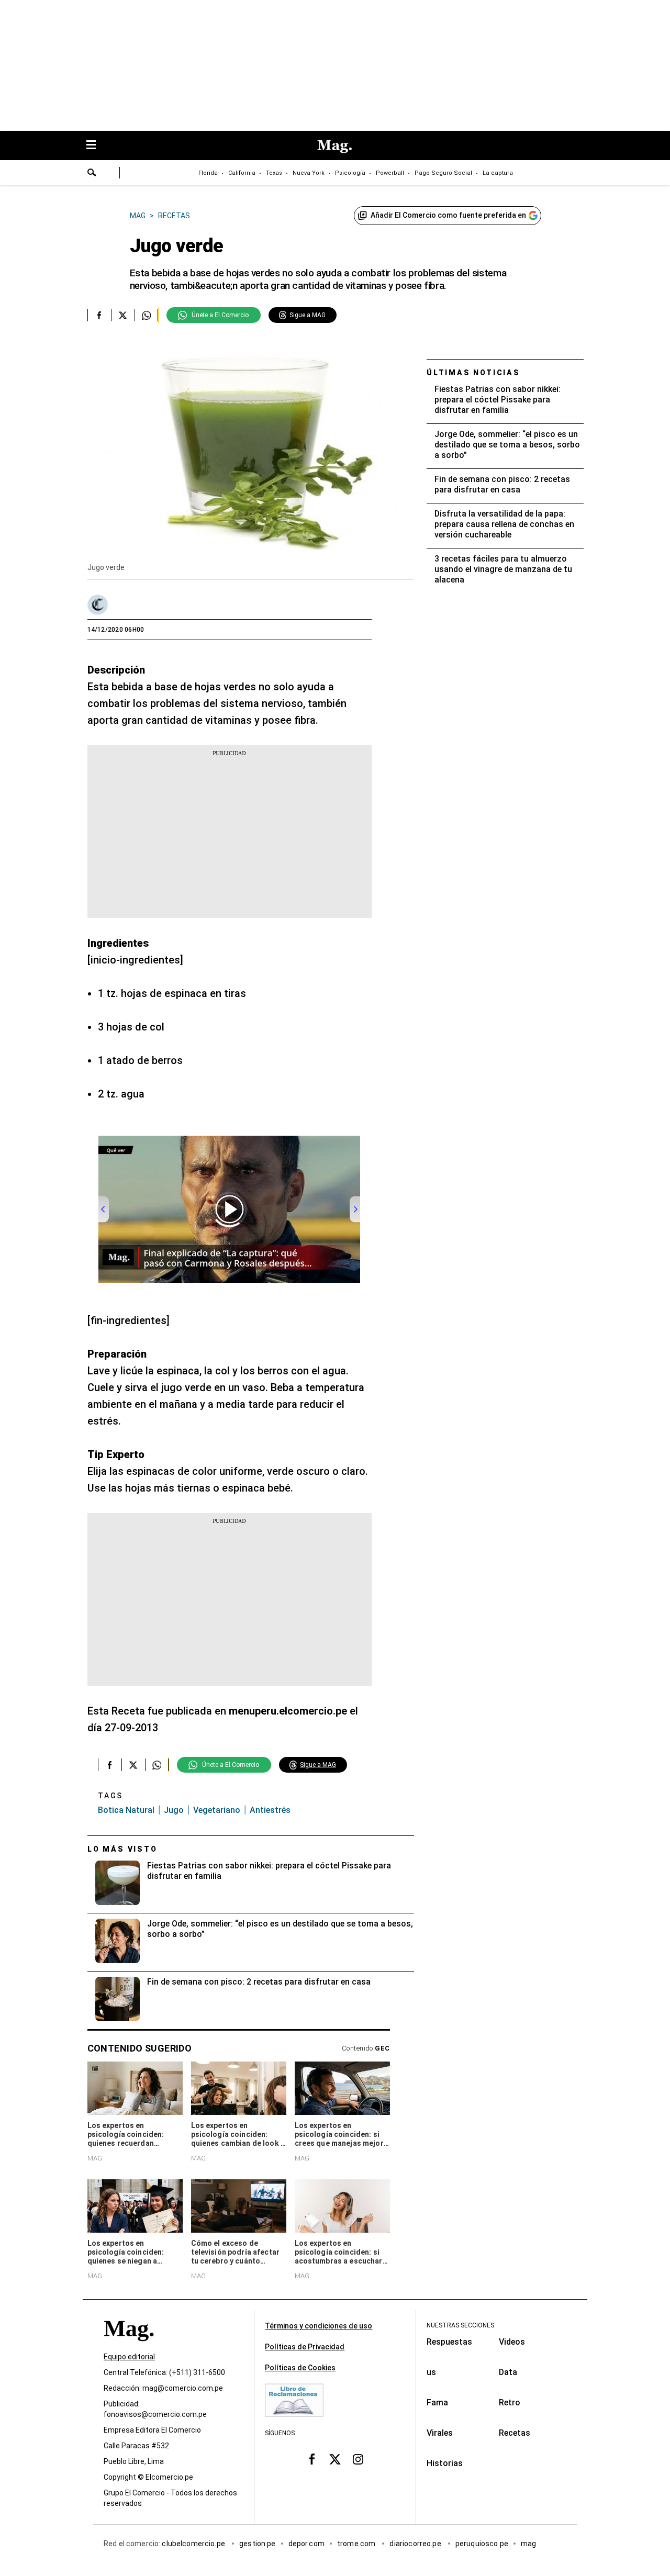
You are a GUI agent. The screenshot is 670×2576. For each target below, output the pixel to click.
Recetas (515, 2433)
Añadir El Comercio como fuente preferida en (448, 215)
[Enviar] (92, 174)
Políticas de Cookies (300, 2368)
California (242, 173)
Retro (510, 2403)
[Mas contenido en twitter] (335, 2459)
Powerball (390, 173)
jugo (174, 1810)
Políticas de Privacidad (305, 2347)
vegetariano (217, 1810)
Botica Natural (126, 1810)
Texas (274, 173)
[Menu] (96, 146)
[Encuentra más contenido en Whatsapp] (146, 315)
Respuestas (449, 2342)
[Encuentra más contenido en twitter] (123, 315)
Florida (208, 173)
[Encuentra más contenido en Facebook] (99, 315)
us (431, 2372)
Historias (445, 2463)
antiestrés (270, 1810)
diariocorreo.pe (416, 2544)
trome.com (357, 2544)
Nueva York (309, 173)
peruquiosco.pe (482, 2544)
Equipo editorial (129, 2357)
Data (508, 2372)
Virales (440, 2433)
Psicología (350, 173)
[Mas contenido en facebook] (312, 2459)
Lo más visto (122, 1849)
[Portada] (129, 2348)
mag (528, 2544)
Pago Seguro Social (443, 173)
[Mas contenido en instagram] (358, 2459)
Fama (437, 2403)
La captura (498, 173)
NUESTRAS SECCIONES (460, 2325)
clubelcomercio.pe (194, 2544)
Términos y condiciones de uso (319, 2326)
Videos (512, 2342)
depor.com (306, 2544)
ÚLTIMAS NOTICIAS (473, 373)
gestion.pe (258, 2544)
